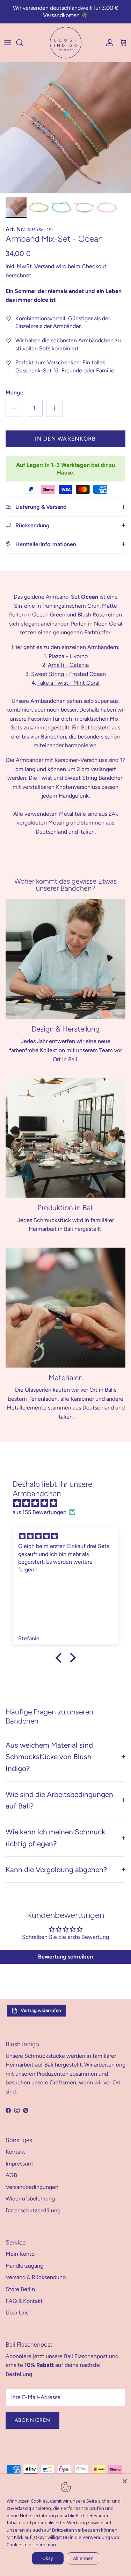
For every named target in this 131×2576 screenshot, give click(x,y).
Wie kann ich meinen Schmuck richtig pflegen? (55, 1838)
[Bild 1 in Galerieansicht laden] (65, 128)
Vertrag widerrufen (41, 2010)
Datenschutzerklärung (33, 2210)
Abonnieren (32, 2420)
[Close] (125, 2480)
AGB (11, 2175)
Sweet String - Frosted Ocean (68, 674)
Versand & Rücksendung (36, 2277)
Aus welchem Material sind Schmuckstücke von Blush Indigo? (49, 1757)
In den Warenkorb (65, 439)
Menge (14, 393)
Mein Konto (20, 2254)
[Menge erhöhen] (54, 408)
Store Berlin (20, 2289)
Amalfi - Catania (68, 665)
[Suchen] (23, 43)
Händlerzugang (24, 2266)
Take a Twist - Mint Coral (68, 683)
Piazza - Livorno (68, 656)
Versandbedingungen (32, 2187)
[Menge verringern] (14, 408)
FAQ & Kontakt (24, 2301)
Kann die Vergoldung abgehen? (56, 1869)
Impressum (19, 2164)
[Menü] (8, 43)
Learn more (46, 2545)
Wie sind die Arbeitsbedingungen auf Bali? (59, 1800)
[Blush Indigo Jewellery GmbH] (66, 43)
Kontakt (15, 2152)
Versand (44, 266)
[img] (69, 1503)
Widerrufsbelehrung (30, 2199)
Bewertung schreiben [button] (65, 1957)
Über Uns (17, 2313)
